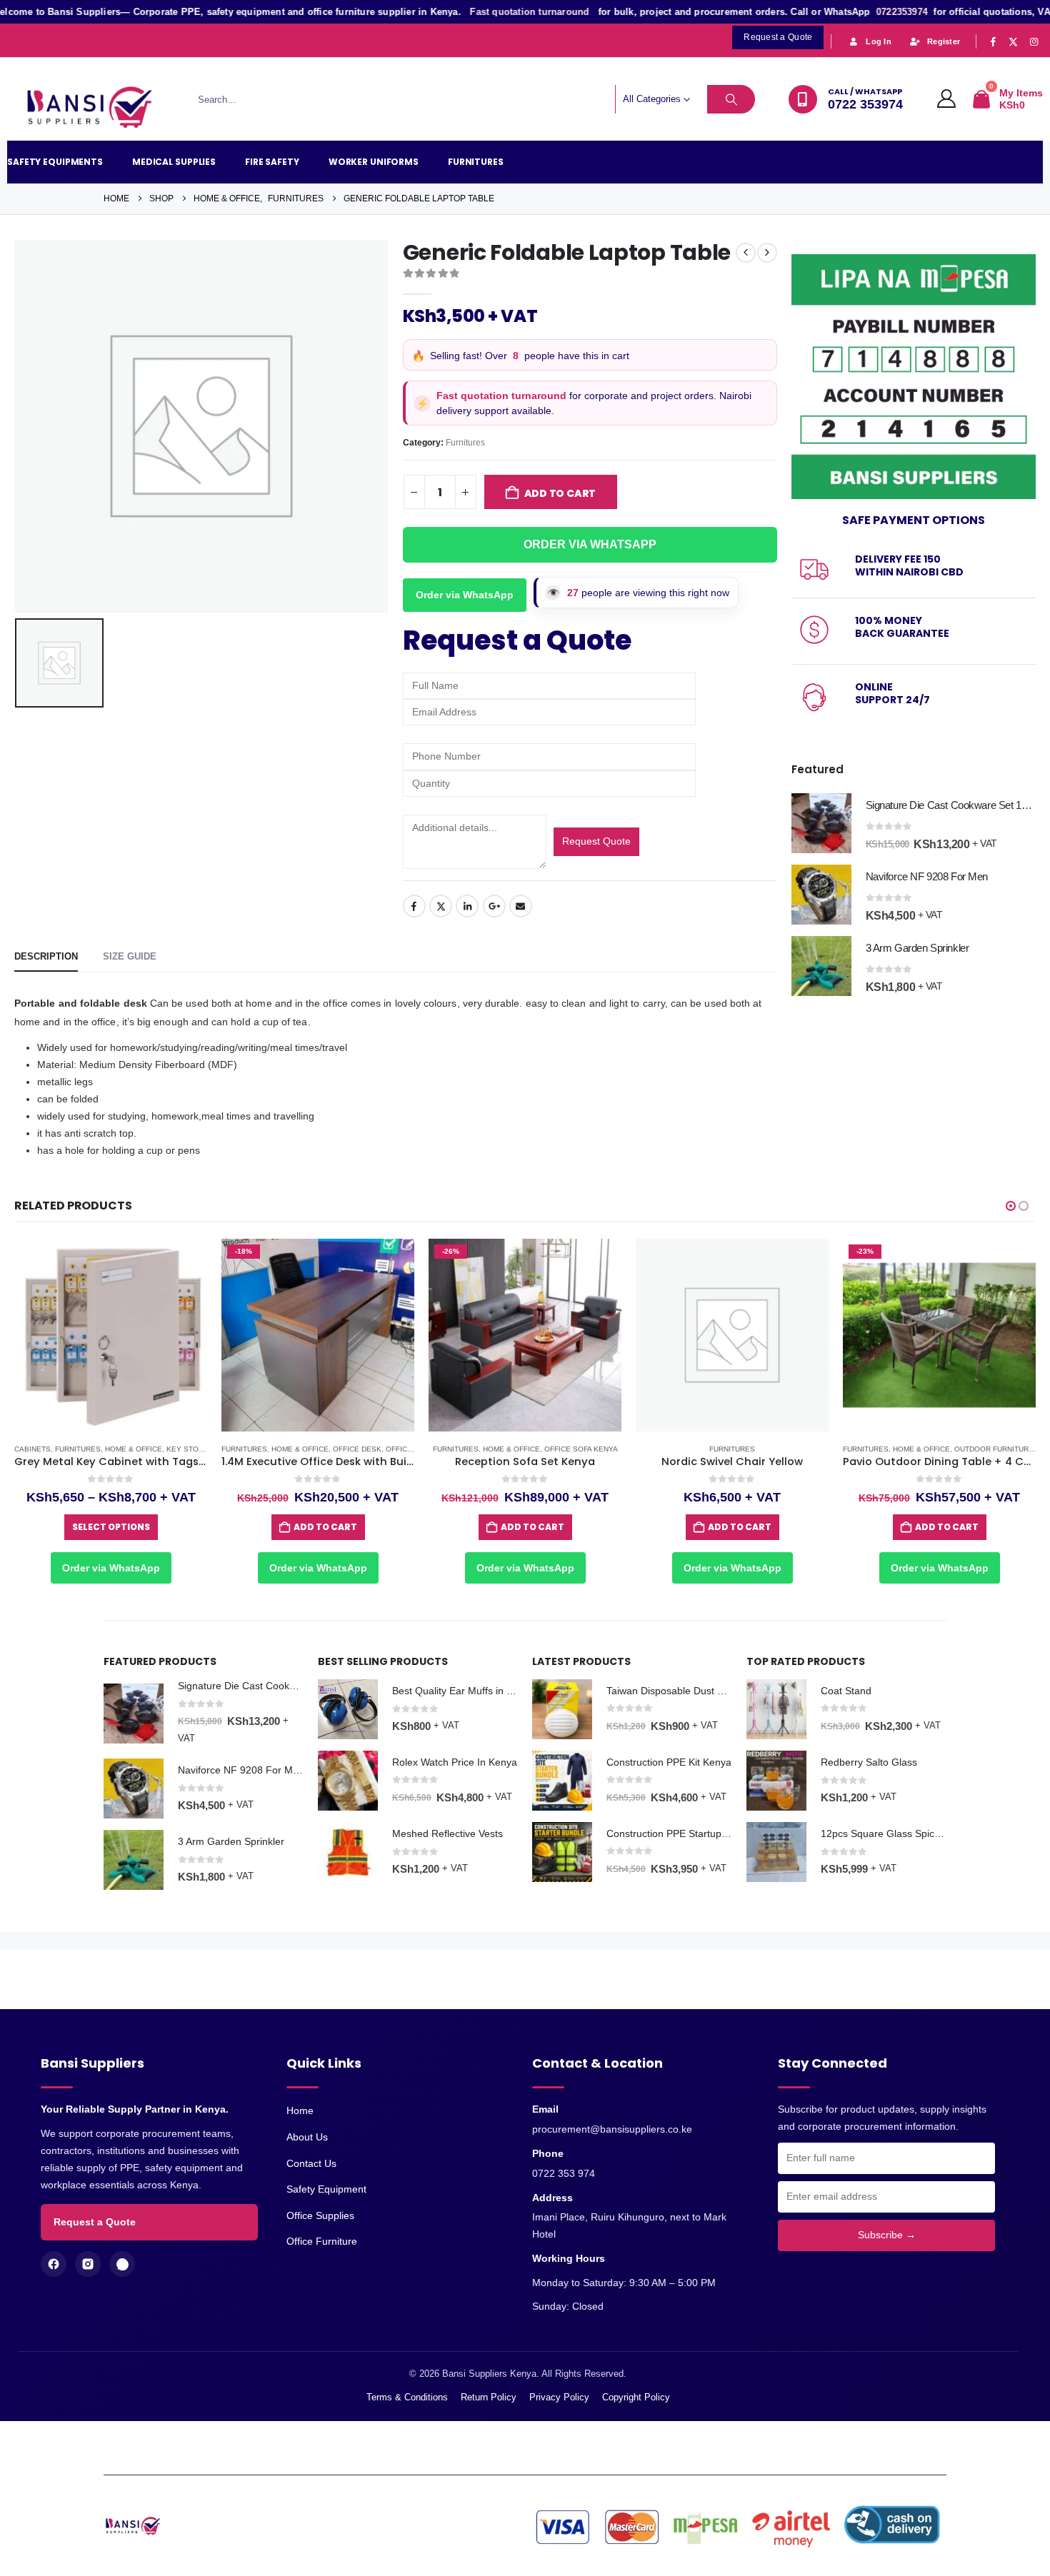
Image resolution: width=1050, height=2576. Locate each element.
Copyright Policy (636, 2397)
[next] (767, 253)
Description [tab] (46, 956)
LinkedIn (467, 906)
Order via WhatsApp (465, 595)
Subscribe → (887, 2235)
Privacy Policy (559, 2397)
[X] (1014, 41)
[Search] (731, 99)
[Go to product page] (821, 823)
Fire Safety (272, 162)
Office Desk (357, 1449)
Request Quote (596, 841)
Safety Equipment (326, 2189)
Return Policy (489, 2397)
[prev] (746, 253)
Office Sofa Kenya (581, 1449)
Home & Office (134, 1449)
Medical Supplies (174, 162)
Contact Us (311, 2163)
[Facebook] (993, 41)
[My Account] (947, 99)
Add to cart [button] (325, 1527)
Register (944, 41)
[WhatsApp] (122, 2264)
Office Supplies (320, 2215)
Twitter (441, 906)
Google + (494, 906)
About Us (307, 2137)
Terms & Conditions (407, 2397)
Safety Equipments (55, 162)
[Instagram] (1034, 41)
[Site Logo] (96, 108)
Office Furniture (322, 2241)
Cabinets (32, 1449)
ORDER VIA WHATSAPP (590, 544)
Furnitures (476, 162)
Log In (879, 41)
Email (521, 906)
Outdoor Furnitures (996, 1449)
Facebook (414, 906)
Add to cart (560, 493)
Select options (111, 1527)
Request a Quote (95, 2222)
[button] (1011, 1206)
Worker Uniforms (374, 162)
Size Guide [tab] (130, 956)
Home (300, 2110)
